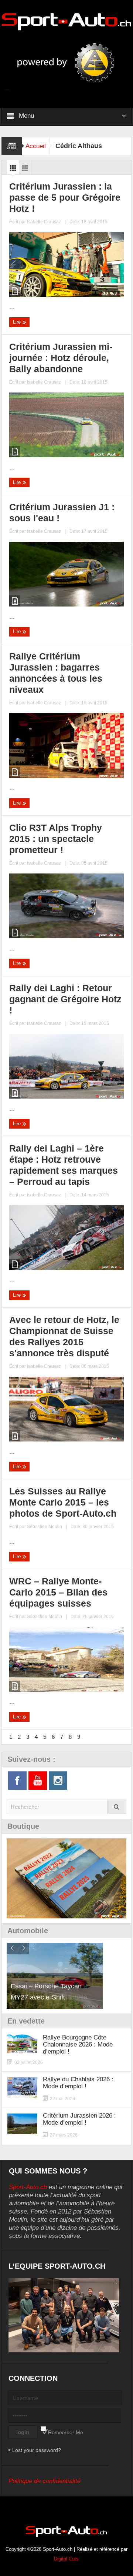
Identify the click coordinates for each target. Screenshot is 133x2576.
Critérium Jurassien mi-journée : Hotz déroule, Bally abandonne (61, 358)
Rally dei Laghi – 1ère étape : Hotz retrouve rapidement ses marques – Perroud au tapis (64, 1165)
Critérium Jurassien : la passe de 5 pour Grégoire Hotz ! (65, 197)
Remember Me (66, 2432)
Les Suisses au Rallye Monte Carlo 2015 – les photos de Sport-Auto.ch (63, 1502)
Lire (18, 322)
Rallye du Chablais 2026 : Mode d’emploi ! (78, 2083)
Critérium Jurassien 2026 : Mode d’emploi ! (79, 2119)
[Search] (117, 1807)
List (25, 170)
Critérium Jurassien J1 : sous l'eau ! (62, 512)
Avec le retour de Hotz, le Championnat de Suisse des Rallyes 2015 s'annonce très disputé (64, 1336)
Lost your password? (37, 2450)
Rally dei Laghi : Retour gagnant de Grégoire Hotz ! (65, 999)
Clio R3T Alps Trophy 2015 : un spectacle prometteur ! (56, 839)
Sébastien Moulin (45, 1527)
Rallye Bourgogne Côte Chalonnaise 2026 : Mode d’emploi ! (78, 2044)
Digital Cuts (66, 2559)
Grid (13, 170)
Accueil (36, 146)
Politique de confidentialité (45, 2481)
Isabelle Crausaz (44, 222)
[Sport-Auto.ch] (66, 21)
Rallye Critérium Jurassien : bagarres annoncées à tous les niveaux (56, 673)
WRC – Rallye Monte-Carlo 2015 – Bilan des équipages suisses (58, 1592)
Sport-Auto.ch (28, 2187)
